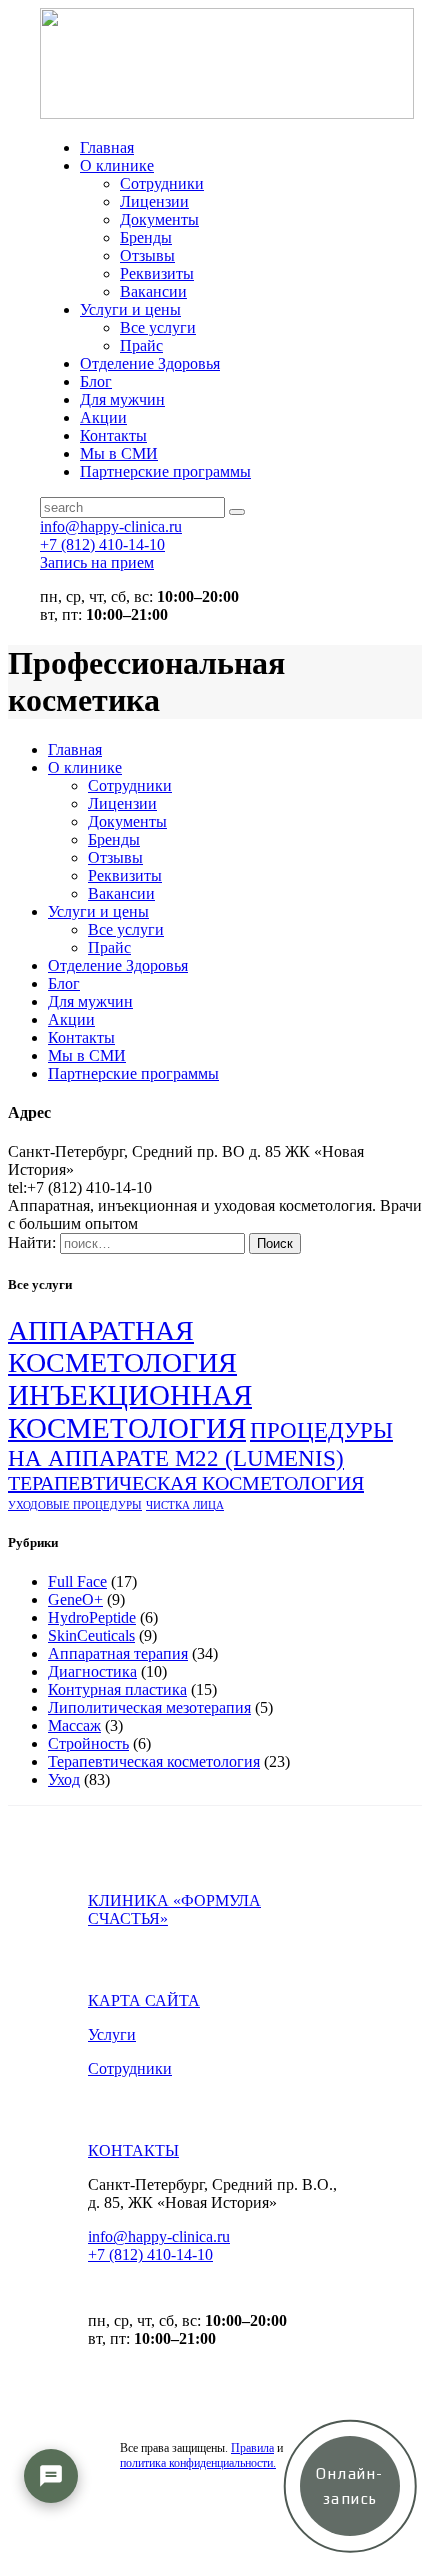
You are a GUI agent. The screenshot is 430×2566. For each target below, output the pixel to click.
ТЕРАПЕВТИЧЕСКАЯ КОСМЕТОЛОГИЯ (186, 1483)
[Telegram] (51, 2535)
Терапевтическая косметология (154, 1761)
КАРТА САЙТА (144, 2000)
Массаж (74, 1725)
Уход (64, 1779)
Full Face (77, 1581)
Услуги (112, 2034)
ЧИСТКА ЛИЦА (185, 1505)
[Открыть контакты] (51, 2476)
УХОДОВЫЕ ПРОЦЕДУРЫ (75, 1505)
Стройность (88, 1743)
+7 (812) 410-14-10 (150, 2254)
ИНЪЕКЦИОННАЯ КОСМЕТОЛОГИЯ (130, 1411)
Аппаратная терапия (118, 1653)
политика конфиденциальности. (198, 2463)
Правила (252, 2448)
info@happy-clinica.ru (159, 2236)
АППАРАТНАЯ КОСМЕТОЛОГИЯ (122, 1346)
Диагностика (92, 1671)
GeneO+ (75, 1599)
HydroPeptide (92, 1617)
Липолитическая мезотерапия (149, 1707)
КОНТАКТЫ (133, 2150)
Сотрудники (130, 2068)
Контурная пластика (117, 1689)
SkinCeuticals (91, 1635)
